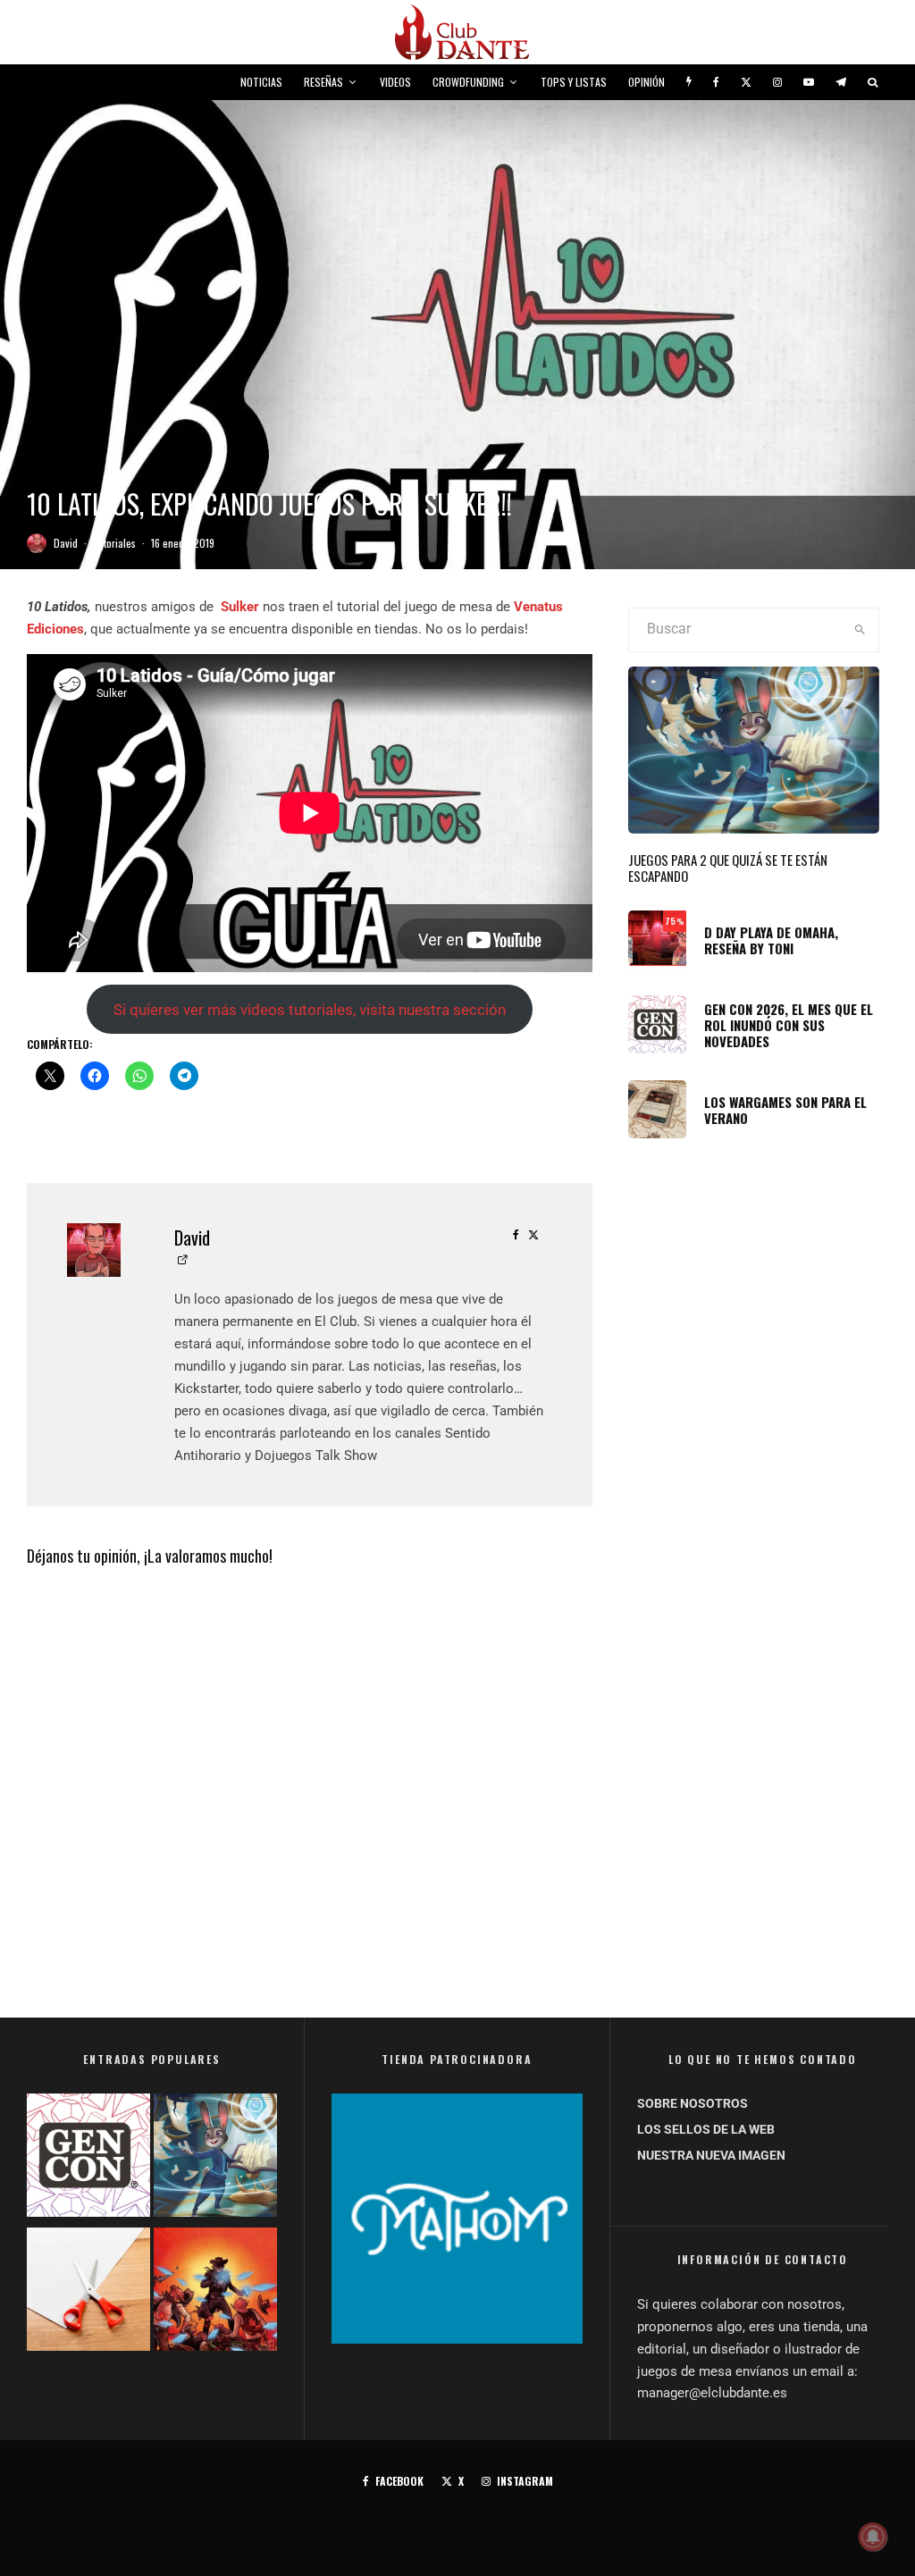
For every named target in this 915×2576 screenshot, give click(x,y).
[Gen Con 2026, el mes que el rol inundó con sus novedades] (88, 2159)
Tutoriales (114, 543)
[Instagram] (777, 82)
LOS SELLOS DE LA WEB (706, 2129)
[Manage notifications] (873, 2537)
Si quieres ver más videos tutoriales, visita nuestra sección (310, 1010)
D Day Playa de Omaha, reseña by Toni (771, 940)
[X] (746, 82)
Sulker (240, 607)
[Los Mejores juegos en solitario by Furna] (215, 2293)
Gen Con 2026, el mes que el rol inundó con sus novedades (789, 1025)
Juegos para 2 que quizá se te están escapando (728, 868)
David (66, 543)
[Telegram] (841, 82)
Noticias (261, 82)
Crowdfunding (468, 82)
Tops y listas (574, 82)
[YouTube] (809, 82)
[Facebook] (716, 82)
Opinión (646, 82)
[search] (860, 630)
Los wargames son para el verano (785, 1110)
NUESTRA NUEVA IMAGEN (711, 2155)
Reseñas (323, 82)
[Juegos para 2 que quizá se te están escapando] (215, 2159)
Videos (395, 82)
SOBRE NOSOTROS (693, 2103)
